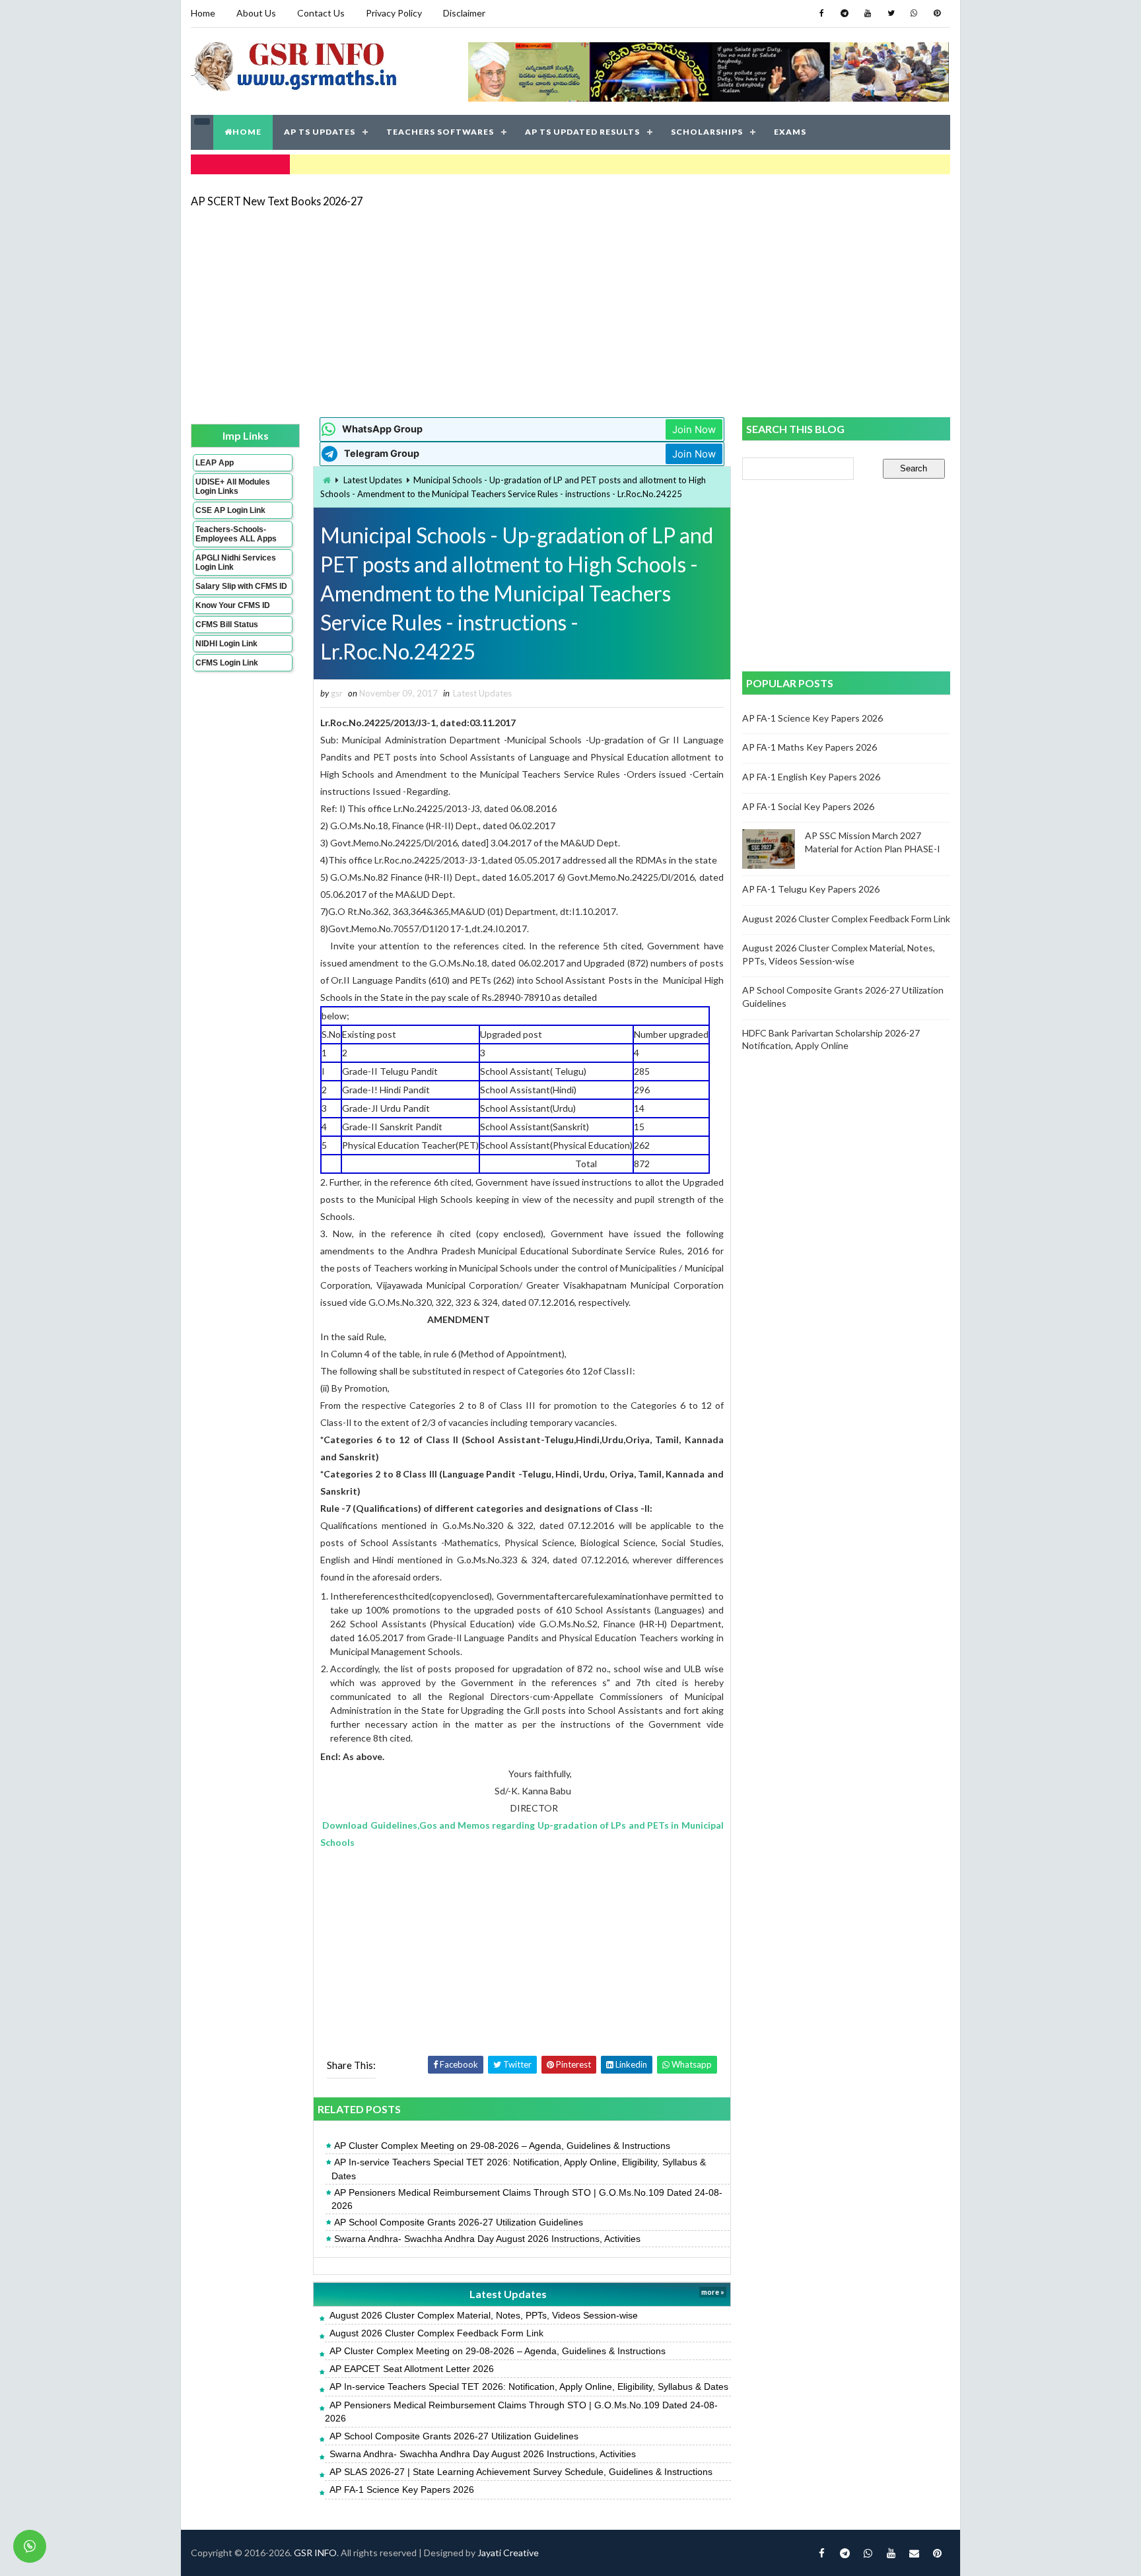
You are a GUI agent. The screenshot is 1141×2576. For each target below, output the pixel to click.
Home (203, 13)
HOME (247, 132)
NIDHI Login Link (226, 644)
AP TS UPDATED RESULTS (582, 132)
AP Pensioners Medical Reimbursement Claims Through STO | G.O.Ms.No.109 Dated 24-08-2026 (527, 2199)
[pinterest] (937, 13)
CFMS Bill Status (227, 625)
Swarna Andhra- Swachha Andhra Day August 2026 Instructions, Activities (487, 2239)
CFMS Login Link (227, 663)
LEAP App (215, 463)
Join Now (694, 429)
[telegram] (845, 13)
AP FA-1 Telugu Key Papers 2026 (811, 889)
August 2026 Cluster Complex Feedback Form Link (436, 2333)
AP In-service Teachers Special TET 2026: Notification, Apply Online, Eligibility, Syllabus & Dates (519, 2169)
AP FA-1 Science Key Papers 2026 (402, 2490)
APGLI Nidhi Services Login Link (236, 562)
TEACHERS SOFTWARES (440, 132)
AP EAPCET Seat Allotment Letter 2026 (412, 2369)
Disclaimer (464, 13)
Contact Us (321, 13)
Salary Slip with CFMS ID (241, 586)
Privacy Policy (394, 13)
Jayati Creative (508, 2553)
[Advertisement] (570, 312)
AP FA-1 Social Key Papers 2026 (808, 806)
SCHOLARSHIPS (707, 132)
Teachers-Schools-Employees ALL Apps (236, 534)
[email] (914, 2553)
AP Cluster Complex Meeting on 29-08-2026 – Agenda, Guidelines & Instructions (502, 2146)
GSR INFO (315, 2553)
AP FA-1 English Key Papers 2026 (811, 777)
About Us (256, 13)
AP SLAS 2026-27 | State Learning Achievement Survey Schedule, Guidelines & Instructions (521, 2472)
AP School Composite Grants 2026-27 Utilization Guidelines (459, 2222)
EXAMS (790, 132)
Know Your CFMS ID (233, 605)
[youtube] (868, 13)
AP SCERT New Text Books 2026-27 (277, 201)
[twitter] (891, 13)
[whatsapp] (914, 13)
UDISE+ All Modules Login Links (233, 487)
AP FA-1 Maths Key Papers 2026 (810, 747)
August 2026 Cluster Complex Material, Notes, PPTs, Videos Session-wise (484, 2315)
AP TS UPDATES (320, 132)
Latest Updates (373, 480)
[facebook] (821, 13)
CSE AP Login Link (230, 510)
